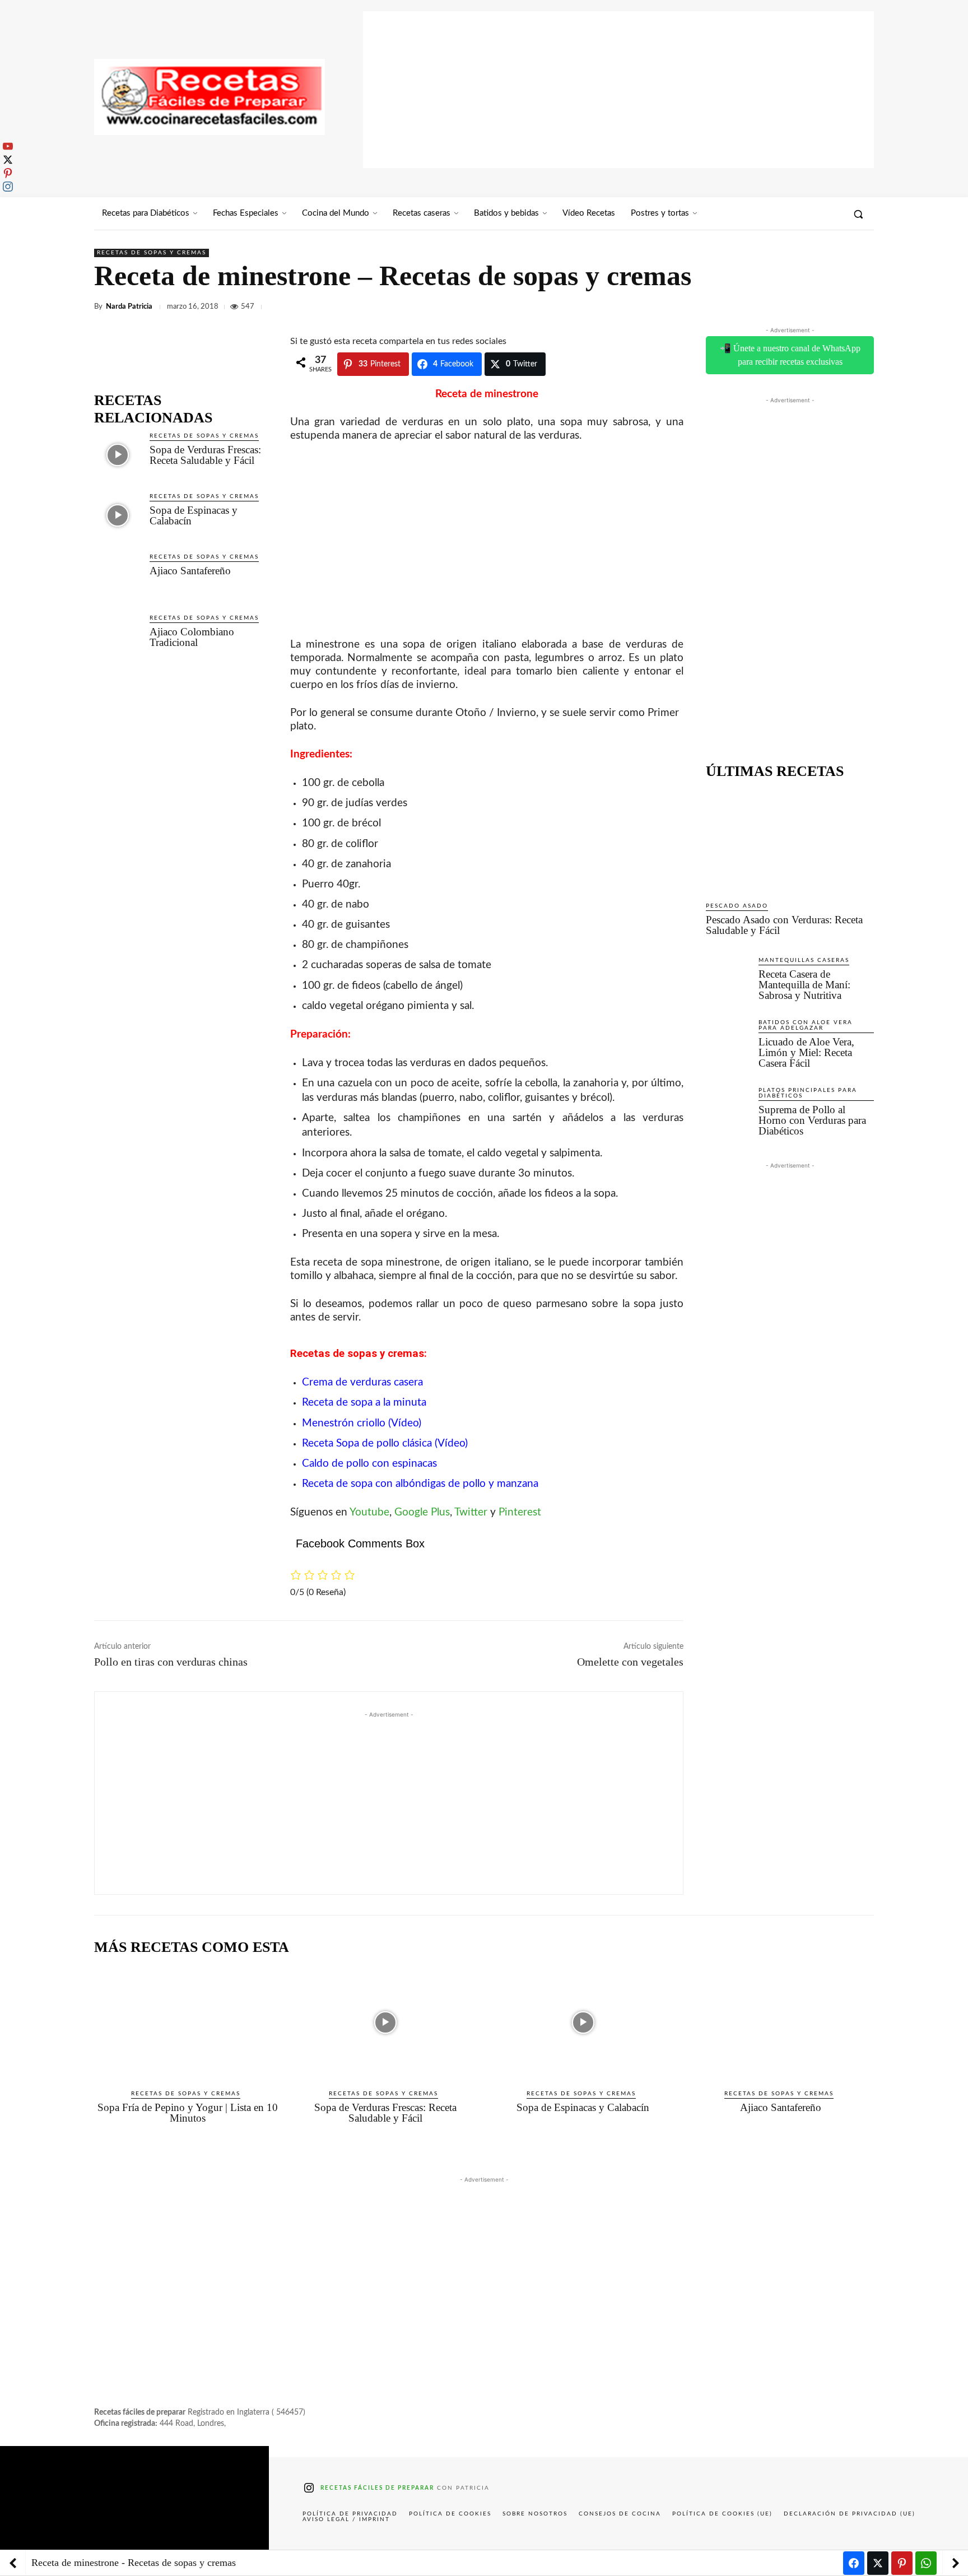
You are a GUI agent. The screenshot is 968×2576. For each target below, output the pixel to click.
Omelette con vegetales (630, 1662)
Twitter (471, 1512)
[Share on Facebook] (854, 2563)
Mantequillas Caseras (804, 960)
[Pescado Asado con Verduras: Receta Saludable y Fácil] (790, 840)
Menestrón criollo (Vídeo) (362, 1423)
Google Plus (422, 1512)
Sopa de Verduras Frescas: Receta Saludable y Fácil (205, 455)
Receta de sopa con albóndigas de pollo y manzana (420, 1484)
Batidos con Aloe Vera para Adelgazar (806, 1025)
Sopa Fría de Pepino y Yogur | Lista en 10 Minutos (188, 2113)
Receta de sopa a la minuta (364, 1403)
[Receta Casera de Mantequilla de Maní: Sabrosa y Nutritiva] (728, 978)
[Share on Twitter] (878, 2563)
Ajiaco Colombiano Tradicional (192, 637)
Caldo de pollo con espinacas (369, 1464)
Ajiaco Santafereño (190, 571)
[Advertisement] (618, 90)
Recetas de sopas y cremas (152, 253)
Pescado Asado (737, 906)
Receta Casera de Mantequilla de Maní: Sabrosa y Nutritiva (804, 985)
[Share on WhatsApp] (926, 2563)
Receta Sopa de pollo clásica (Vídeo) (385, 1443)
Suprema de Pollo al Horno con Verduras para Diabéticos (812, 1120)
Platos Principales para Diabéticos (808, 1093)
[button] (858, 214)
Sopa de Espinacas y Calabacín (194, 515)
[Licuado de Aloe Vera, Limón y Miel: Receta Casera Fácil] (728, 1040)
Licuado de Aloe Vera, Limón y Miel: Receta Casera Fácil (806, 1052)
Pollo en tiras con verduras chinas (171, 1662)
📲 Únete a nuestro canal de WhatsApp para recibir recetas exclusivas (790, 355)
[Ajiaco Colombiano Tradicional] (117, 637)
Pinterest (520, 1512)
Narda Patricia (129, 307)
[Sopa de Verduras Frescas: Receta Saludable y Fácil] (117, 455)
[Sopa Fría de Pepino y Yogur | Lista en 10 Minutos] (187, 2022)
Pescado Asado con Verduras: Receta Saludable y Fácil (784, 925)
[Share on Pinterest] (902, 2563)
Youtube (369, 1512)
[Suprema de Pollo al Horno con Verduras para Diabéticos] (728, 1108)
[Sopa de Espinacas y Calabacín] (117, 515)
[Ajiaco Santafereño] (117, 576)
